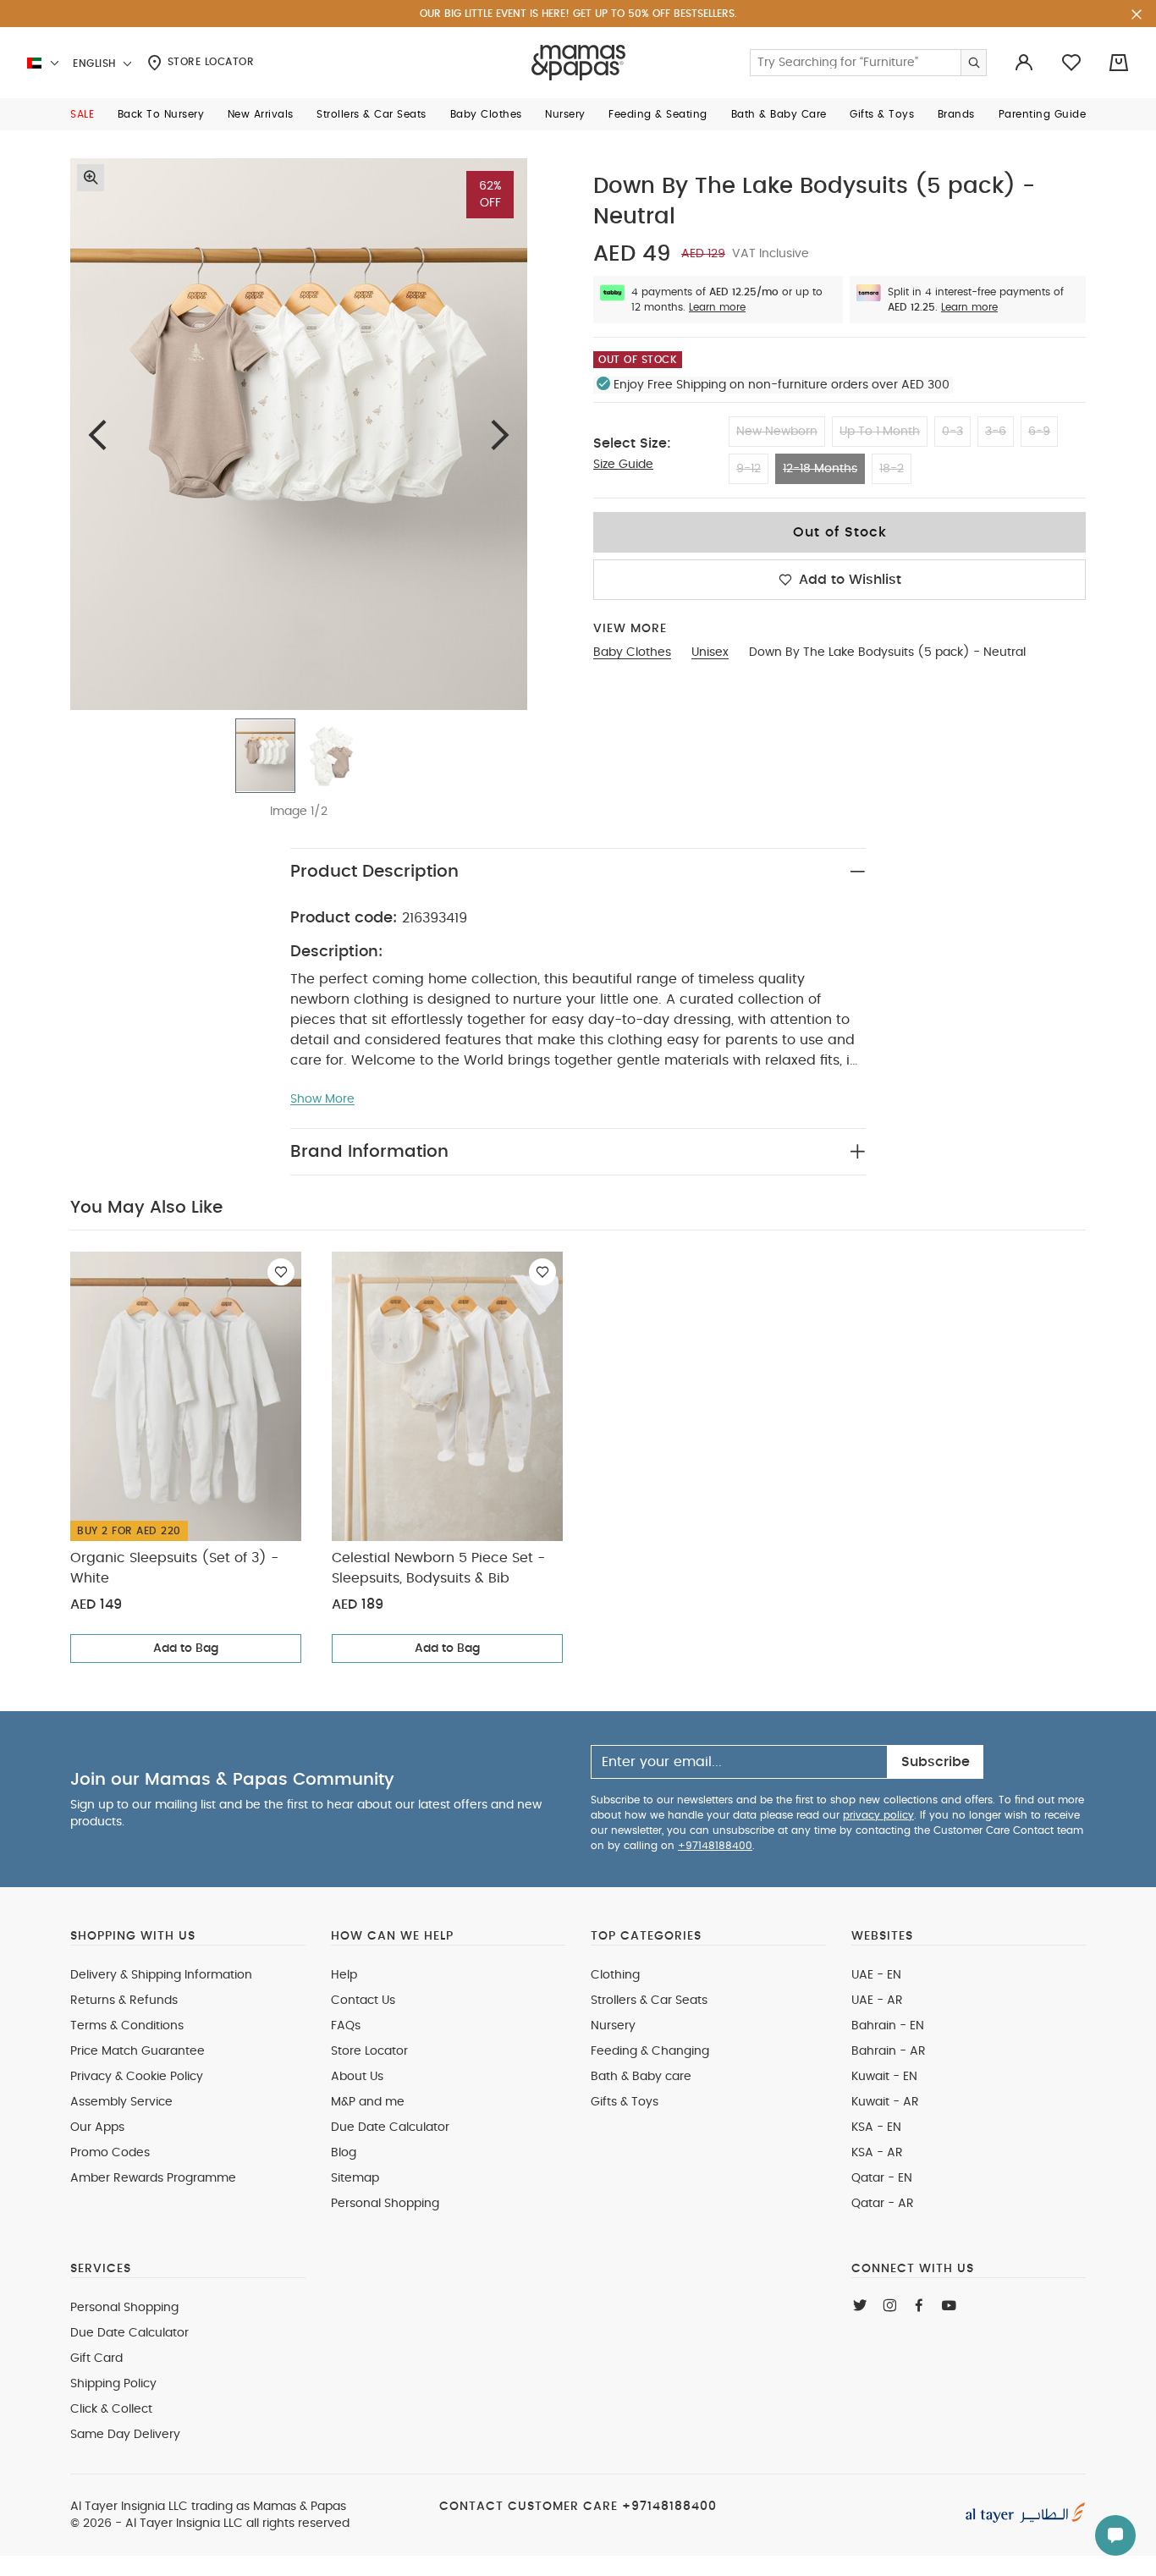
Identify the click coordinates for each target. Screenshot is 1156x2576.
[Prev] (97, 435)
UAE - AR (877, 2001)
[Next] (500, 435)
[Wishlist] (281, 1272)
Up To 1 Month (880, 432)
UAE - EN (876, 1975)
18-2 (892, 469)
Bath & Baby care (641, 2077)
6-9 (1039, 432)
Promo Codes (110, 2153)
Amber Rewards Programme (153, 2178)
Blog (344, 2153)
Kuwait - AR (885, 2102)
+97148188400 (715, 1846)
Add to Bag (186, 1649)
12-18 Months (820, 469)
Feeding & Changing (650, 2051)
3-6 (996, 432)
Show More (322, 1099)
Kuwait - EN (884, 2077)
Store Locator (209, 62)
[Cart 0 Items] (1119, 63)
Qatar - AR (883, 2204)
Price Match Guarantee (138, 2051)
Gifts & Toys (625, 2102)
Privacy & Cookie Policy (137, 2077)
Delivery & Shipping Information (161, 1975)
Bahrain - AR (889, 2051)
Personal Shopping (385, 2204)
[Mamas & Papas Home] (578, 63)
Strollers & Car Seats (649, 2001)
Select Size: (632, 443)
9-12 (749, 469)
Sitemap (355, 2178)
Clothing (615, 1975)
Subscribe (936, 1762)
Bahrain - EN (888, 2026)
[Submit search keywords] (973, 63)
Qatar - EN (882, 2178)
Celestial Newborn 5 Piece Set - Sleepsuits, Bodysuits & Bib (438, 1568)
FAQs (346, 2026)
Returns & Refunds (124, 2001)
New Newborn (777, 432)
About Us (357, 2077)
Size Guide (623, 465)
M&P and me (368, 2102)
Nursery (613, 2026)
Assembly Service (121, 2102)
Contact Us (363, 2001)
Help (344, 1975)
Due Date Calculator (390, 2127)
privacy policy (878, 1815)
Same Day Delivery (125, 2435)
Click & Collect (111, 2409)
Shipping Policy (113, 2384)
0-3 (952, 432)
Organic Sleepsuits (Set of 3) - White (174, 1568)
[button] (82, 114)
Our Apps (97, 2127)
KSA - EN (876, 2127)
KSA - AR (877, 2153)
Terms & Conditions (127, 2026)
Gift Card (96, 2359)
